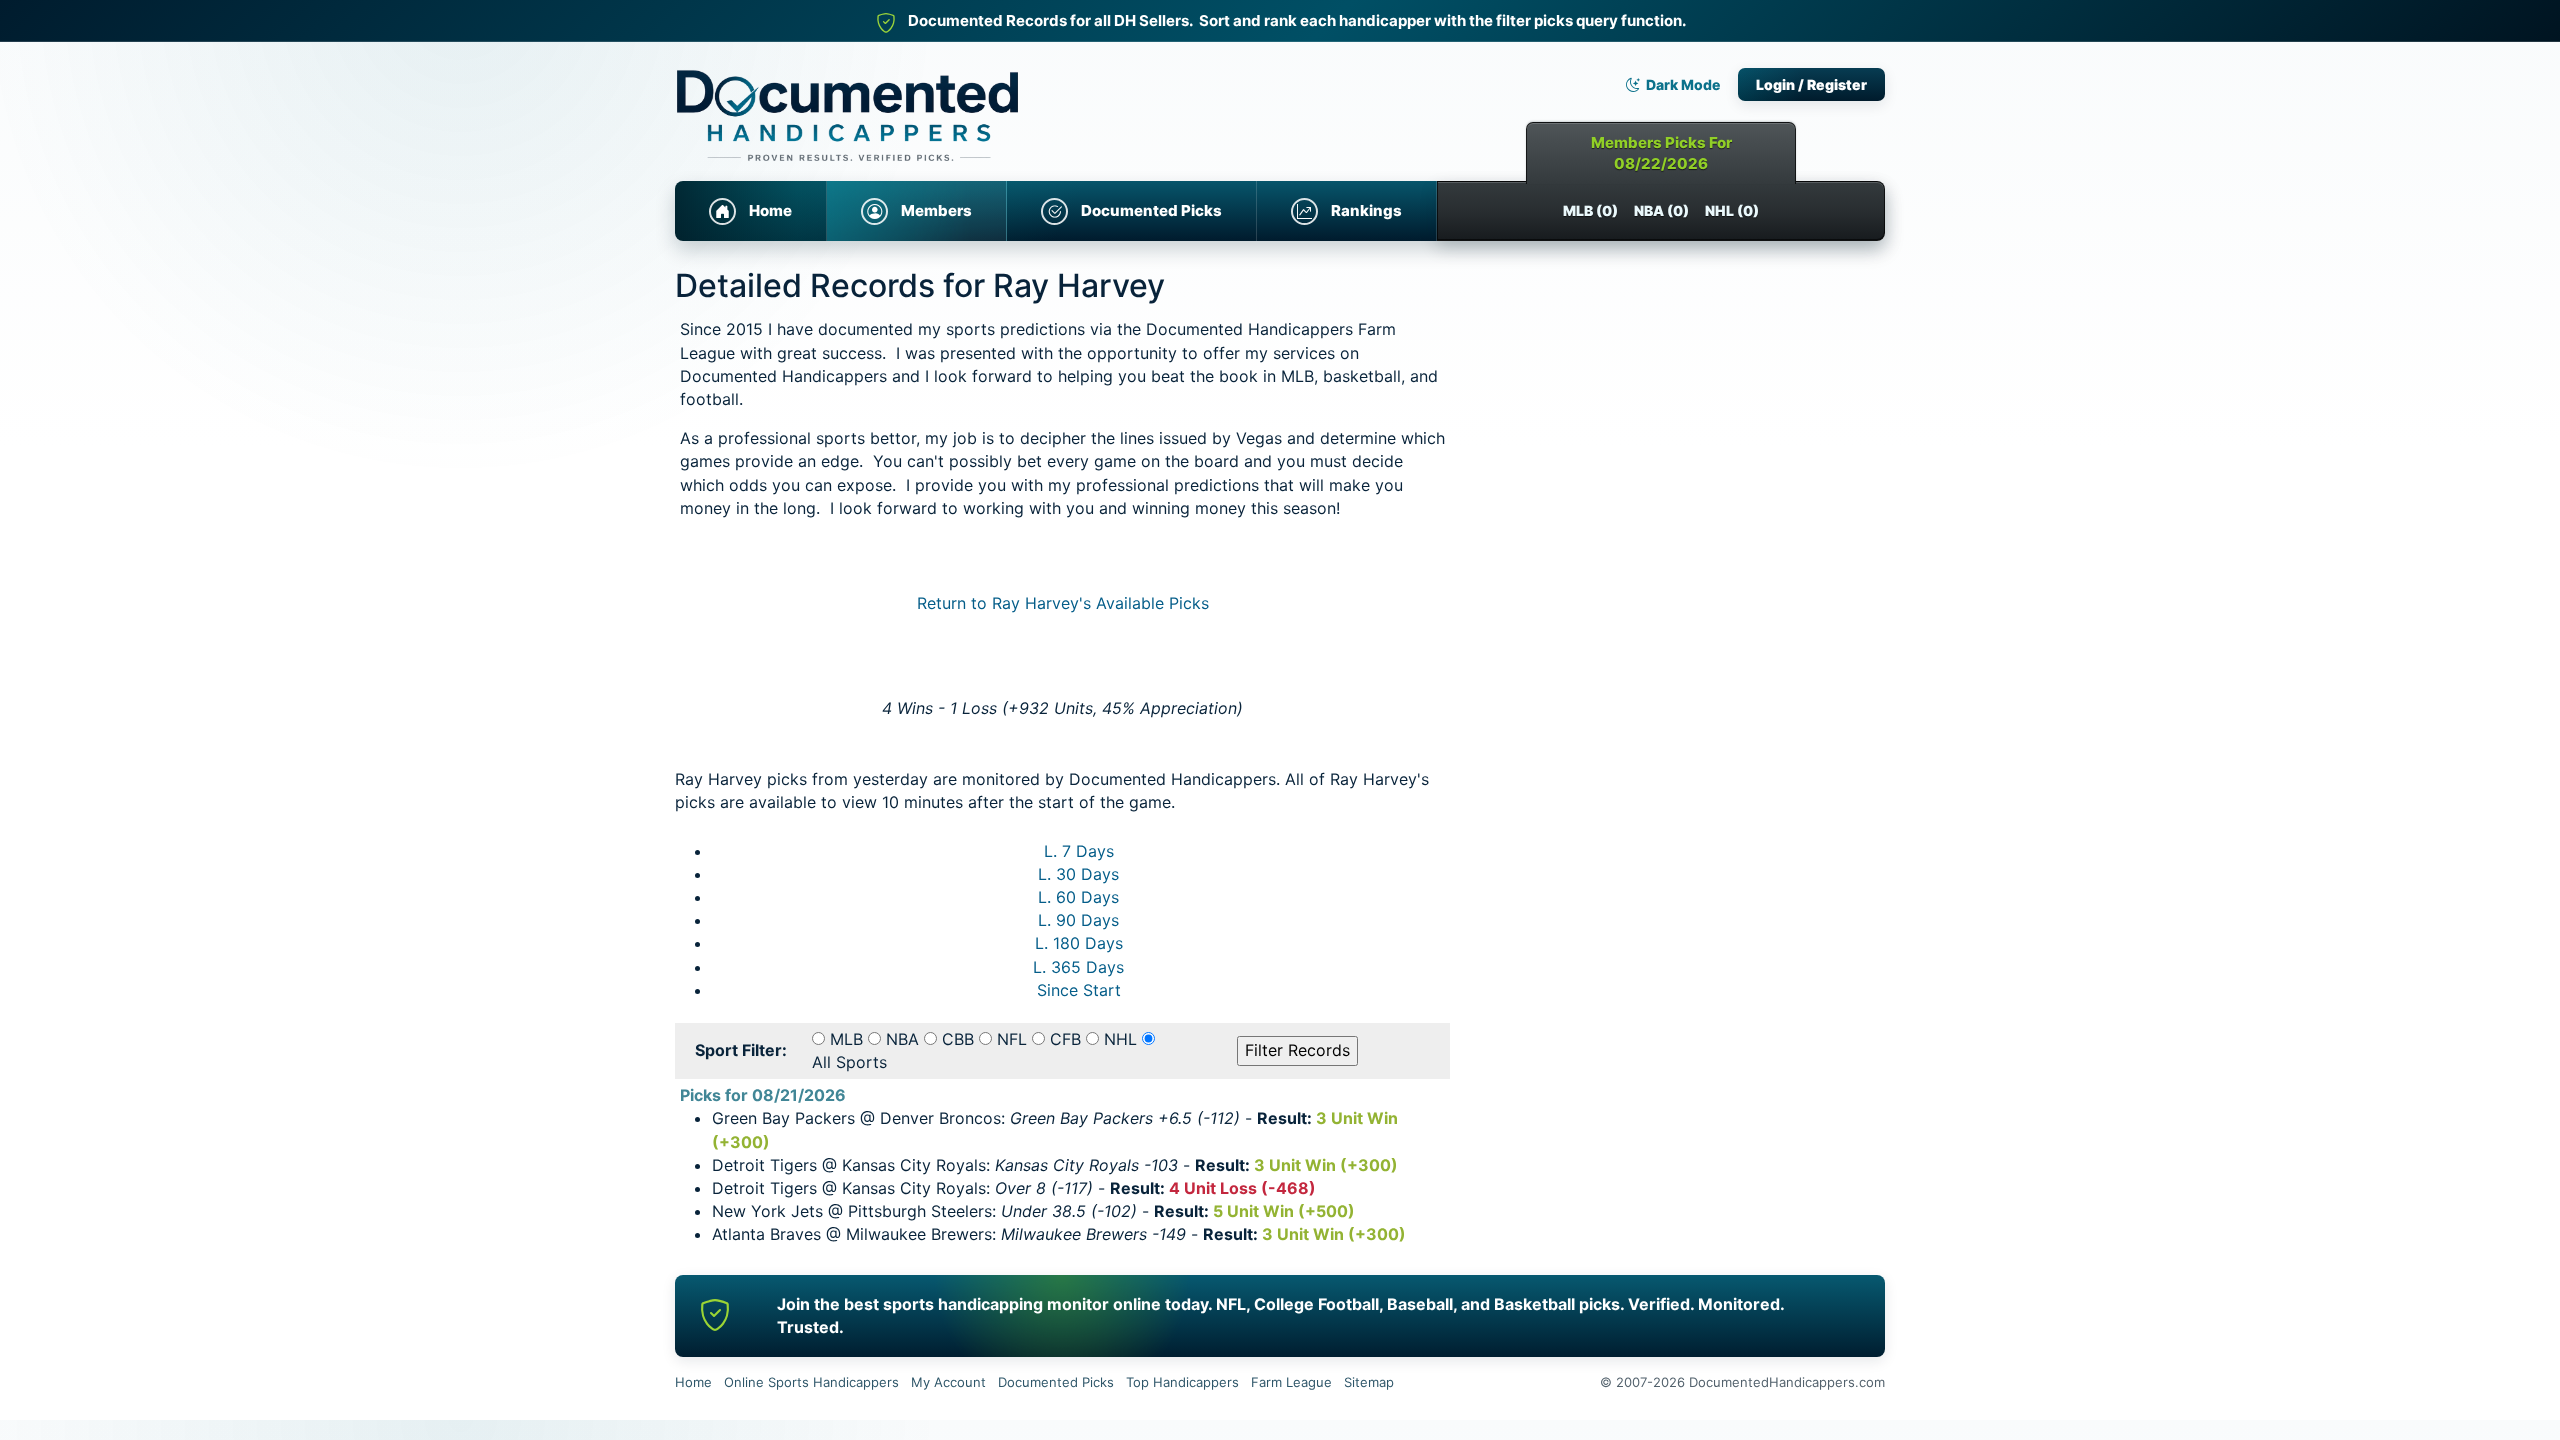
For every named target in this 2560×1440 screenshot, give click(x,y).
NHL (1120, 1039)
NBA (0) (1661, 210)
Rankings (1366, 210)
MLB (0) (1590, 210)
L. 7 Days (1079, 851)
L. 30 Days (1078, 874)
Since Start (1079, 990)
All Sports (849, 1062)
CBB (958, 1039)
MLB (846, 1039)
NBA (902, 1039)
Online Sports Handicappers (811, 1382)
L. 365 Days (1078, 967)
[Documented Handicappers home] (935, 100)
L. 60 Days (1078, 897)
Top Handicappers (1182, 1382)
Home (770, 210)
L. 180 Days (1079, 943)
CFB (1065, 1039)
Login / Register (1811, 84)
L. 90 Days (1078, 920)
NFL (1012, 1039)
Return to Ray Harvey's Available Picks (1063, 603)
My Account (948, 1382)
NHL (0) (1732, 210)
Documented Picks (1151, 210)
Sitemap (1369, 1382)
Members (936, 210)
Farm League (1291, 1382)
